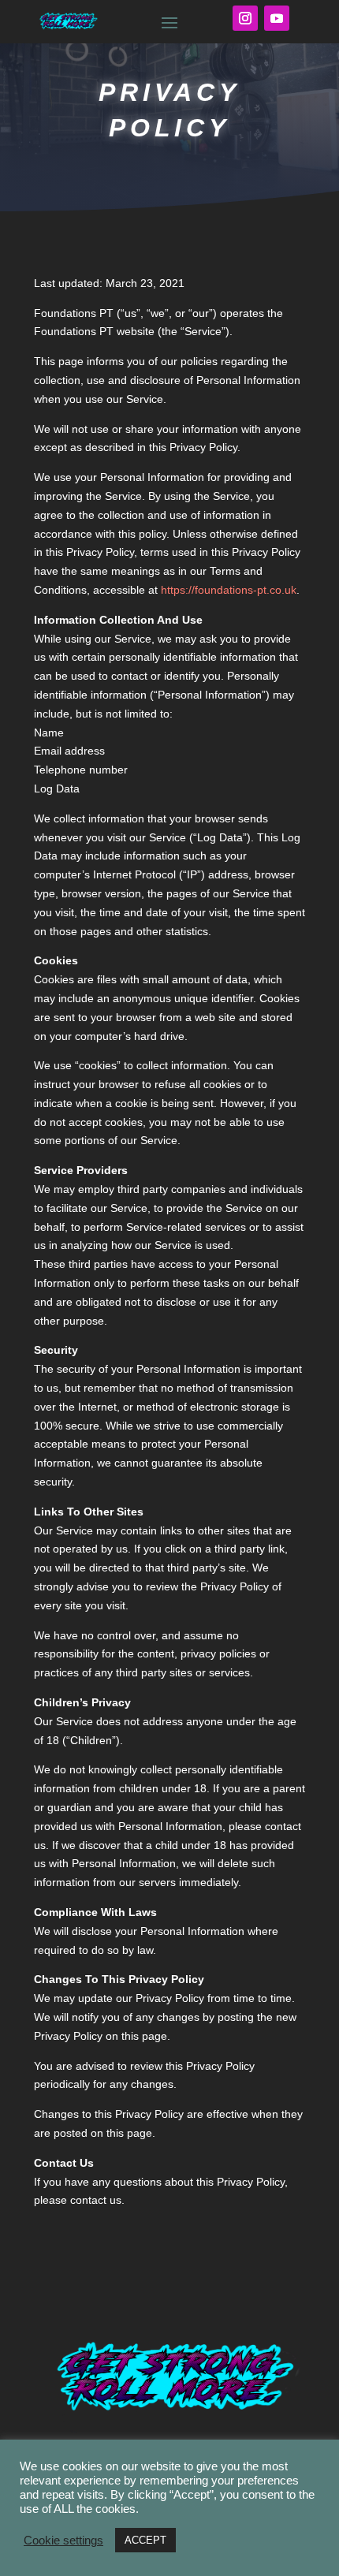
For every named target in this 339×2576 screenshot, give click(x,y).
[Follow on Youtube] (277, 18)
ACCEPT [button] (145, 2540)
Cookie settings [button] (63, 2541)
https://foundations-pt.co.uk (229, 590)
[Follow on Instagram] (245, 18)
